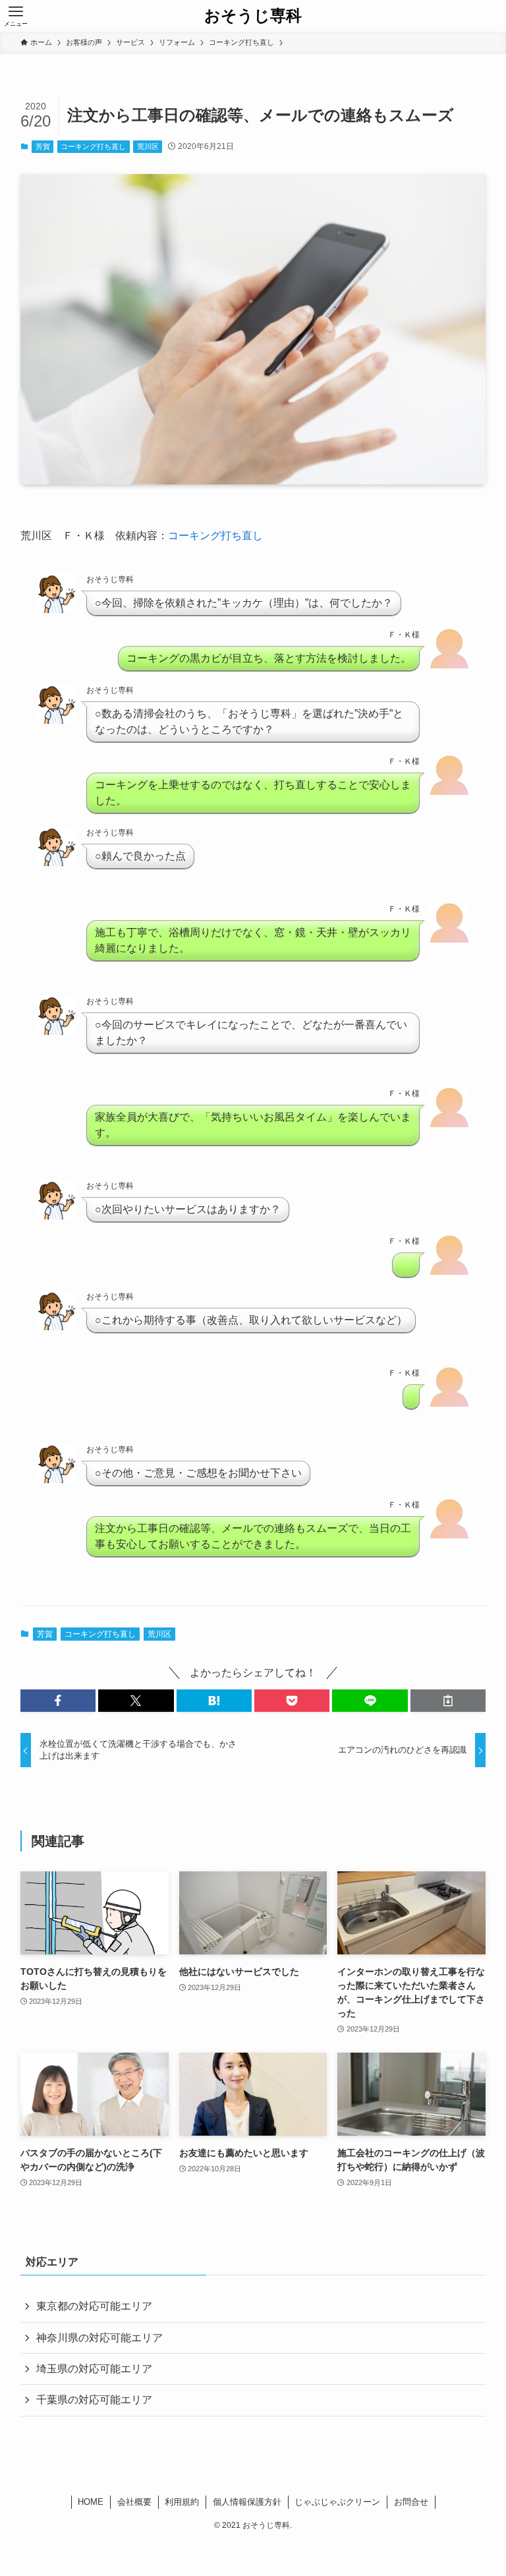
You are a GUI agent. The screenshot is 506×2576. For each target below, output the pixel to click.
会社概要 (134, 2502)
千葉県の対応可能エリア (94, 2400)
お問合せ (411, 2502)
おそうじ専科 (253, 16)
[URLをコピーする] (448, 1701)
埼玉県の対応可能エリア (94, 2369)
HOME (91, 2502)
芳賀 (43, 146)
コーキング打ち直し (93, 146)
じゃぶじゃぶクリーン (337, 2502)
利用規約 (182, 2502)
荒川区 (148, 146)
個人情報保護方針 (247, 2502)
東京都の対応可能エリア (94, 2306)
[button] (58, 1701)
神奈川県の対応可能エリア (99, 2338)
